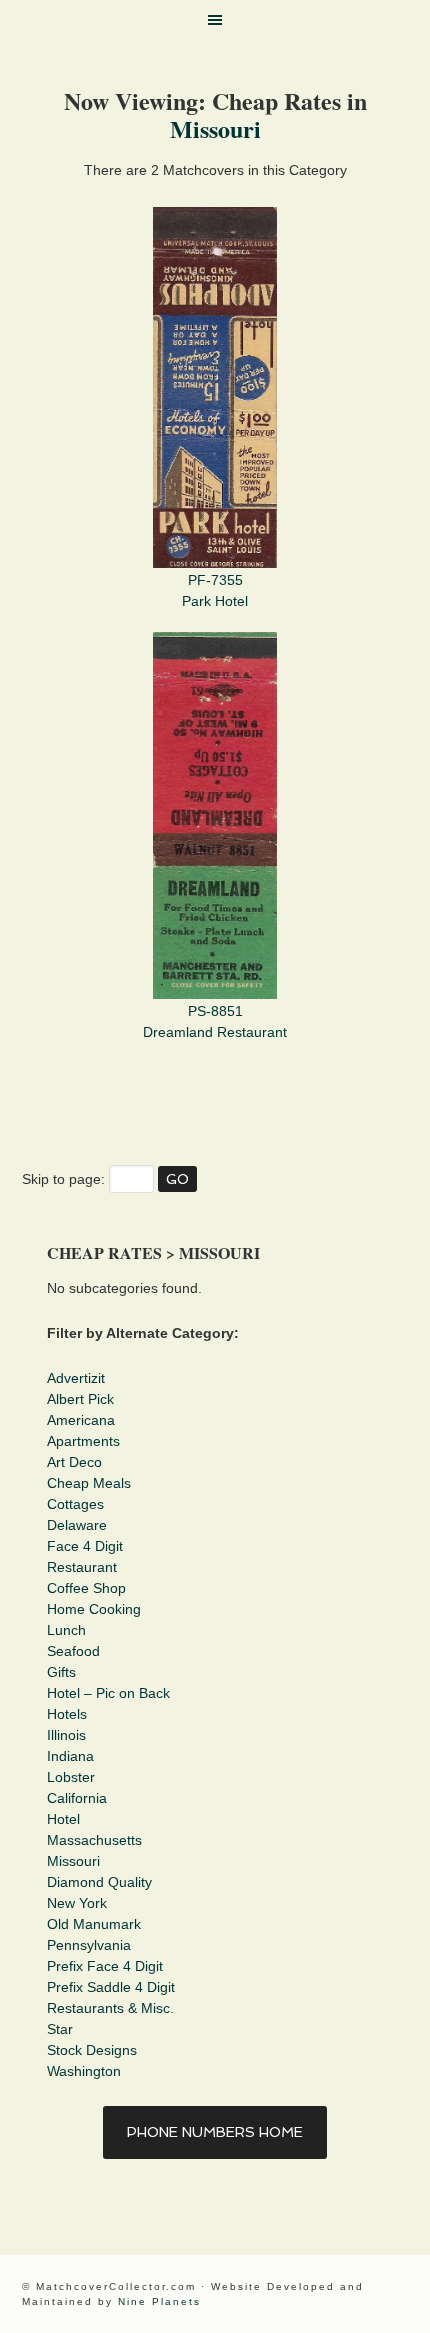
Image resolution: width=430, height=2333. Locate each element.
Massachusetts (94, 1840)
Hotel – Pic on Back (108, 1693)
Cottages (75, 1504)
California (77, 1798)
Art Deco (74, 1462)
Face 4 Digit (85, 1546)
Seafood (73, 1651)
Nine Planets (159, 2301)
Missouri (215, 128)
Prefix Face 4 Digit (105, 1966)
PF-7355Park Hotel (215, 590)
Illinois (66, 1735)
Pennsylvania (89, 1945)
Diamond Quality (99, 1882)
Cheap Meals (89, 1483)
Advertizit (76, 1378)
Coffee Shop (86, 1588)
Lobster (71, 1777)
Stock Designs (92, 2050)
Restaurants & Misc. (110, 2008)
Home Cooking (94, 1609)
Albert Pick (80, 1399)
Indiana (70, 1756)
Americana (81, 1420)
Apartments (83, 1441)
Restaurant (82, 1567)
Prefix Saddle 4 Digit (111, 1987)
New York (77, 1903)
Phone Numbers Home (215, 2132)
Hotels (67, 1714)
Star (60, 2029)
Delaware (77, 1525)
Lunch (66, 1630)
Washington (84, 2071)
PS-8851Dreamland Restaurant (215, 1021)
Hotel (63, 1819)
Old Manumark (94, 1924)
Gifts (61, 1672)
